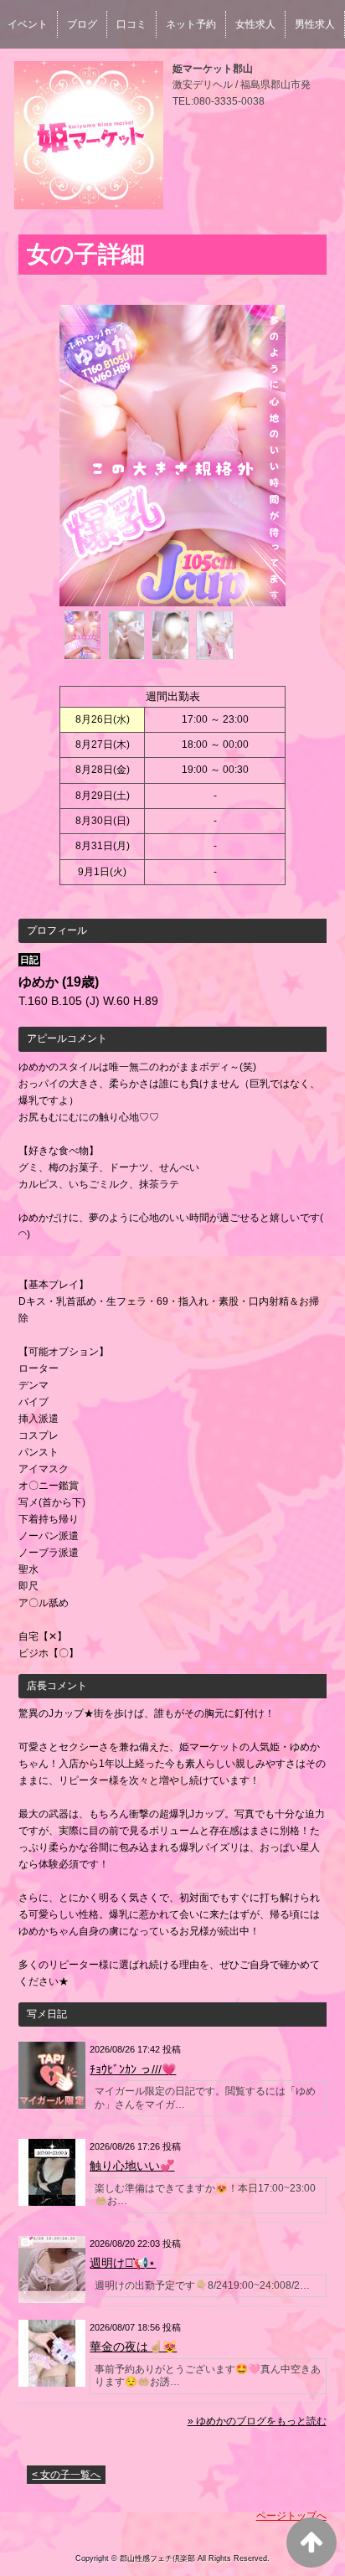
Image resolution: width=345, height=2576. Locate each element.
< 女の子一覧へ (66, 2475)
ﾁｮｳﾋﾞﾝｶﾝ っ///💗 (133, 2069)
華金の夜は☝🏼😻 (133, 2347)
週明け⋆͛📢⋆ (123, 2263)
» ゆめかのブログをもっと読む (257, 2421)
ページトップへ (291, 2516)
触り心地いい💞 (132, 2166)
